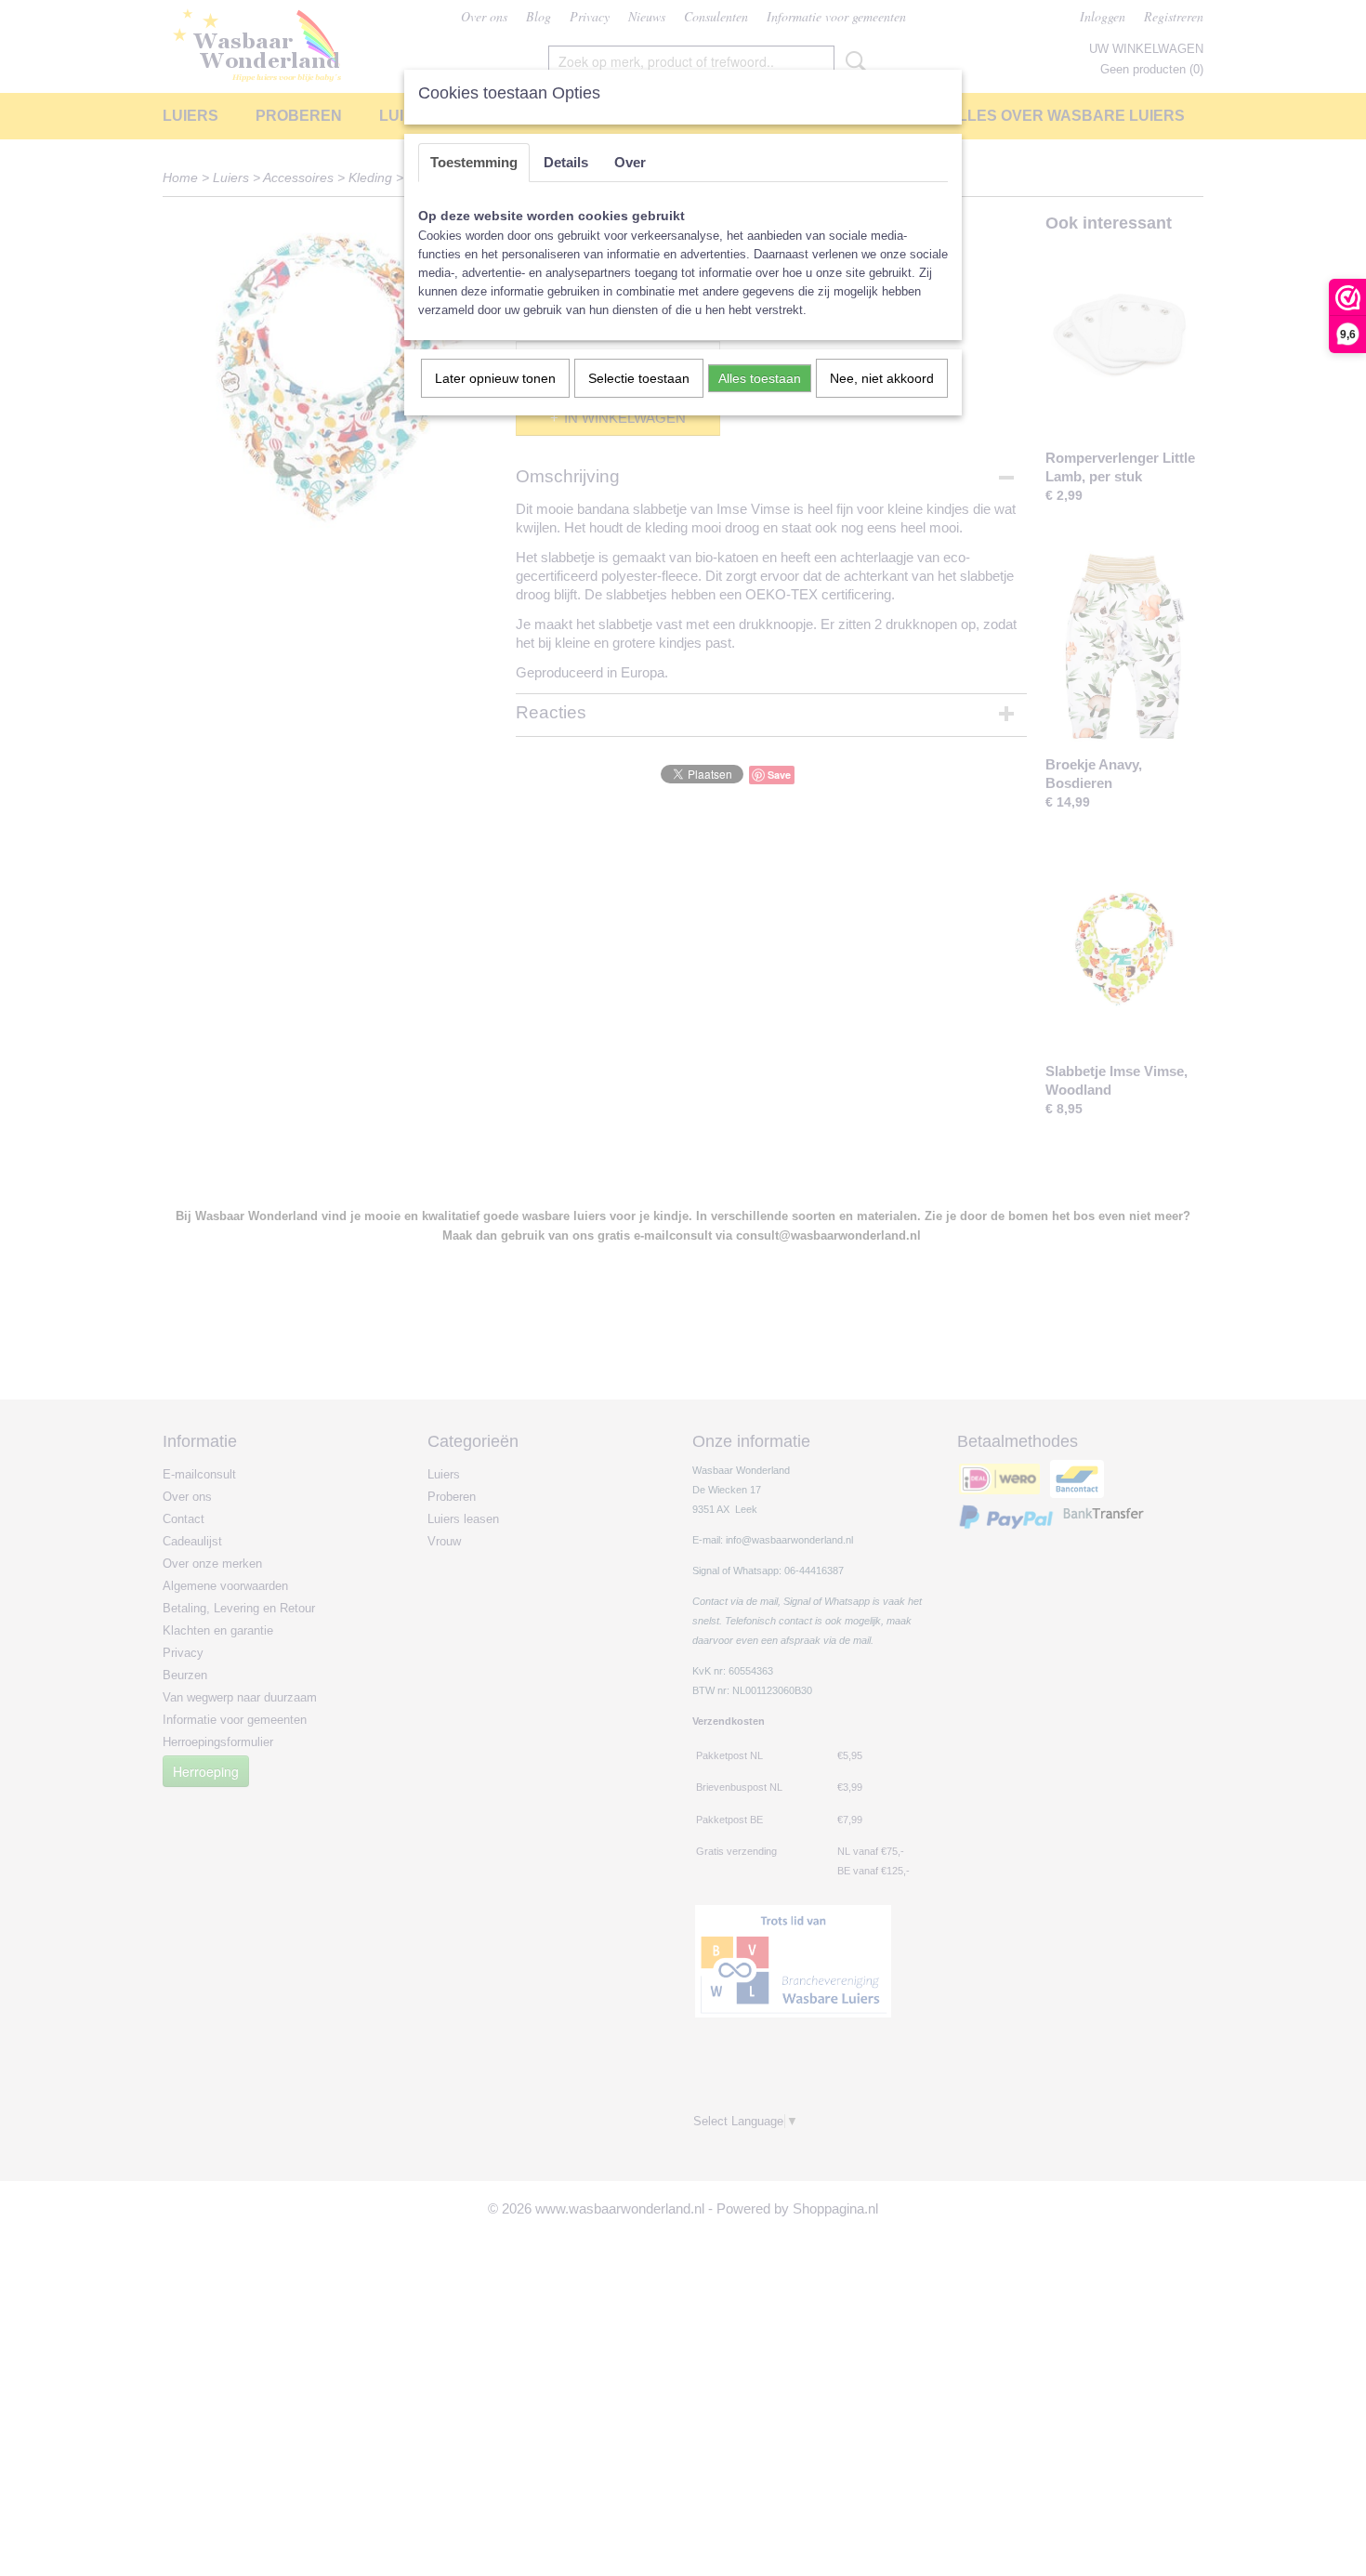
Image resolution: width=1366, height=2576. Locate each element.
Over (630, 162)
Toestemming (474, 162)
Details (566, 162)
